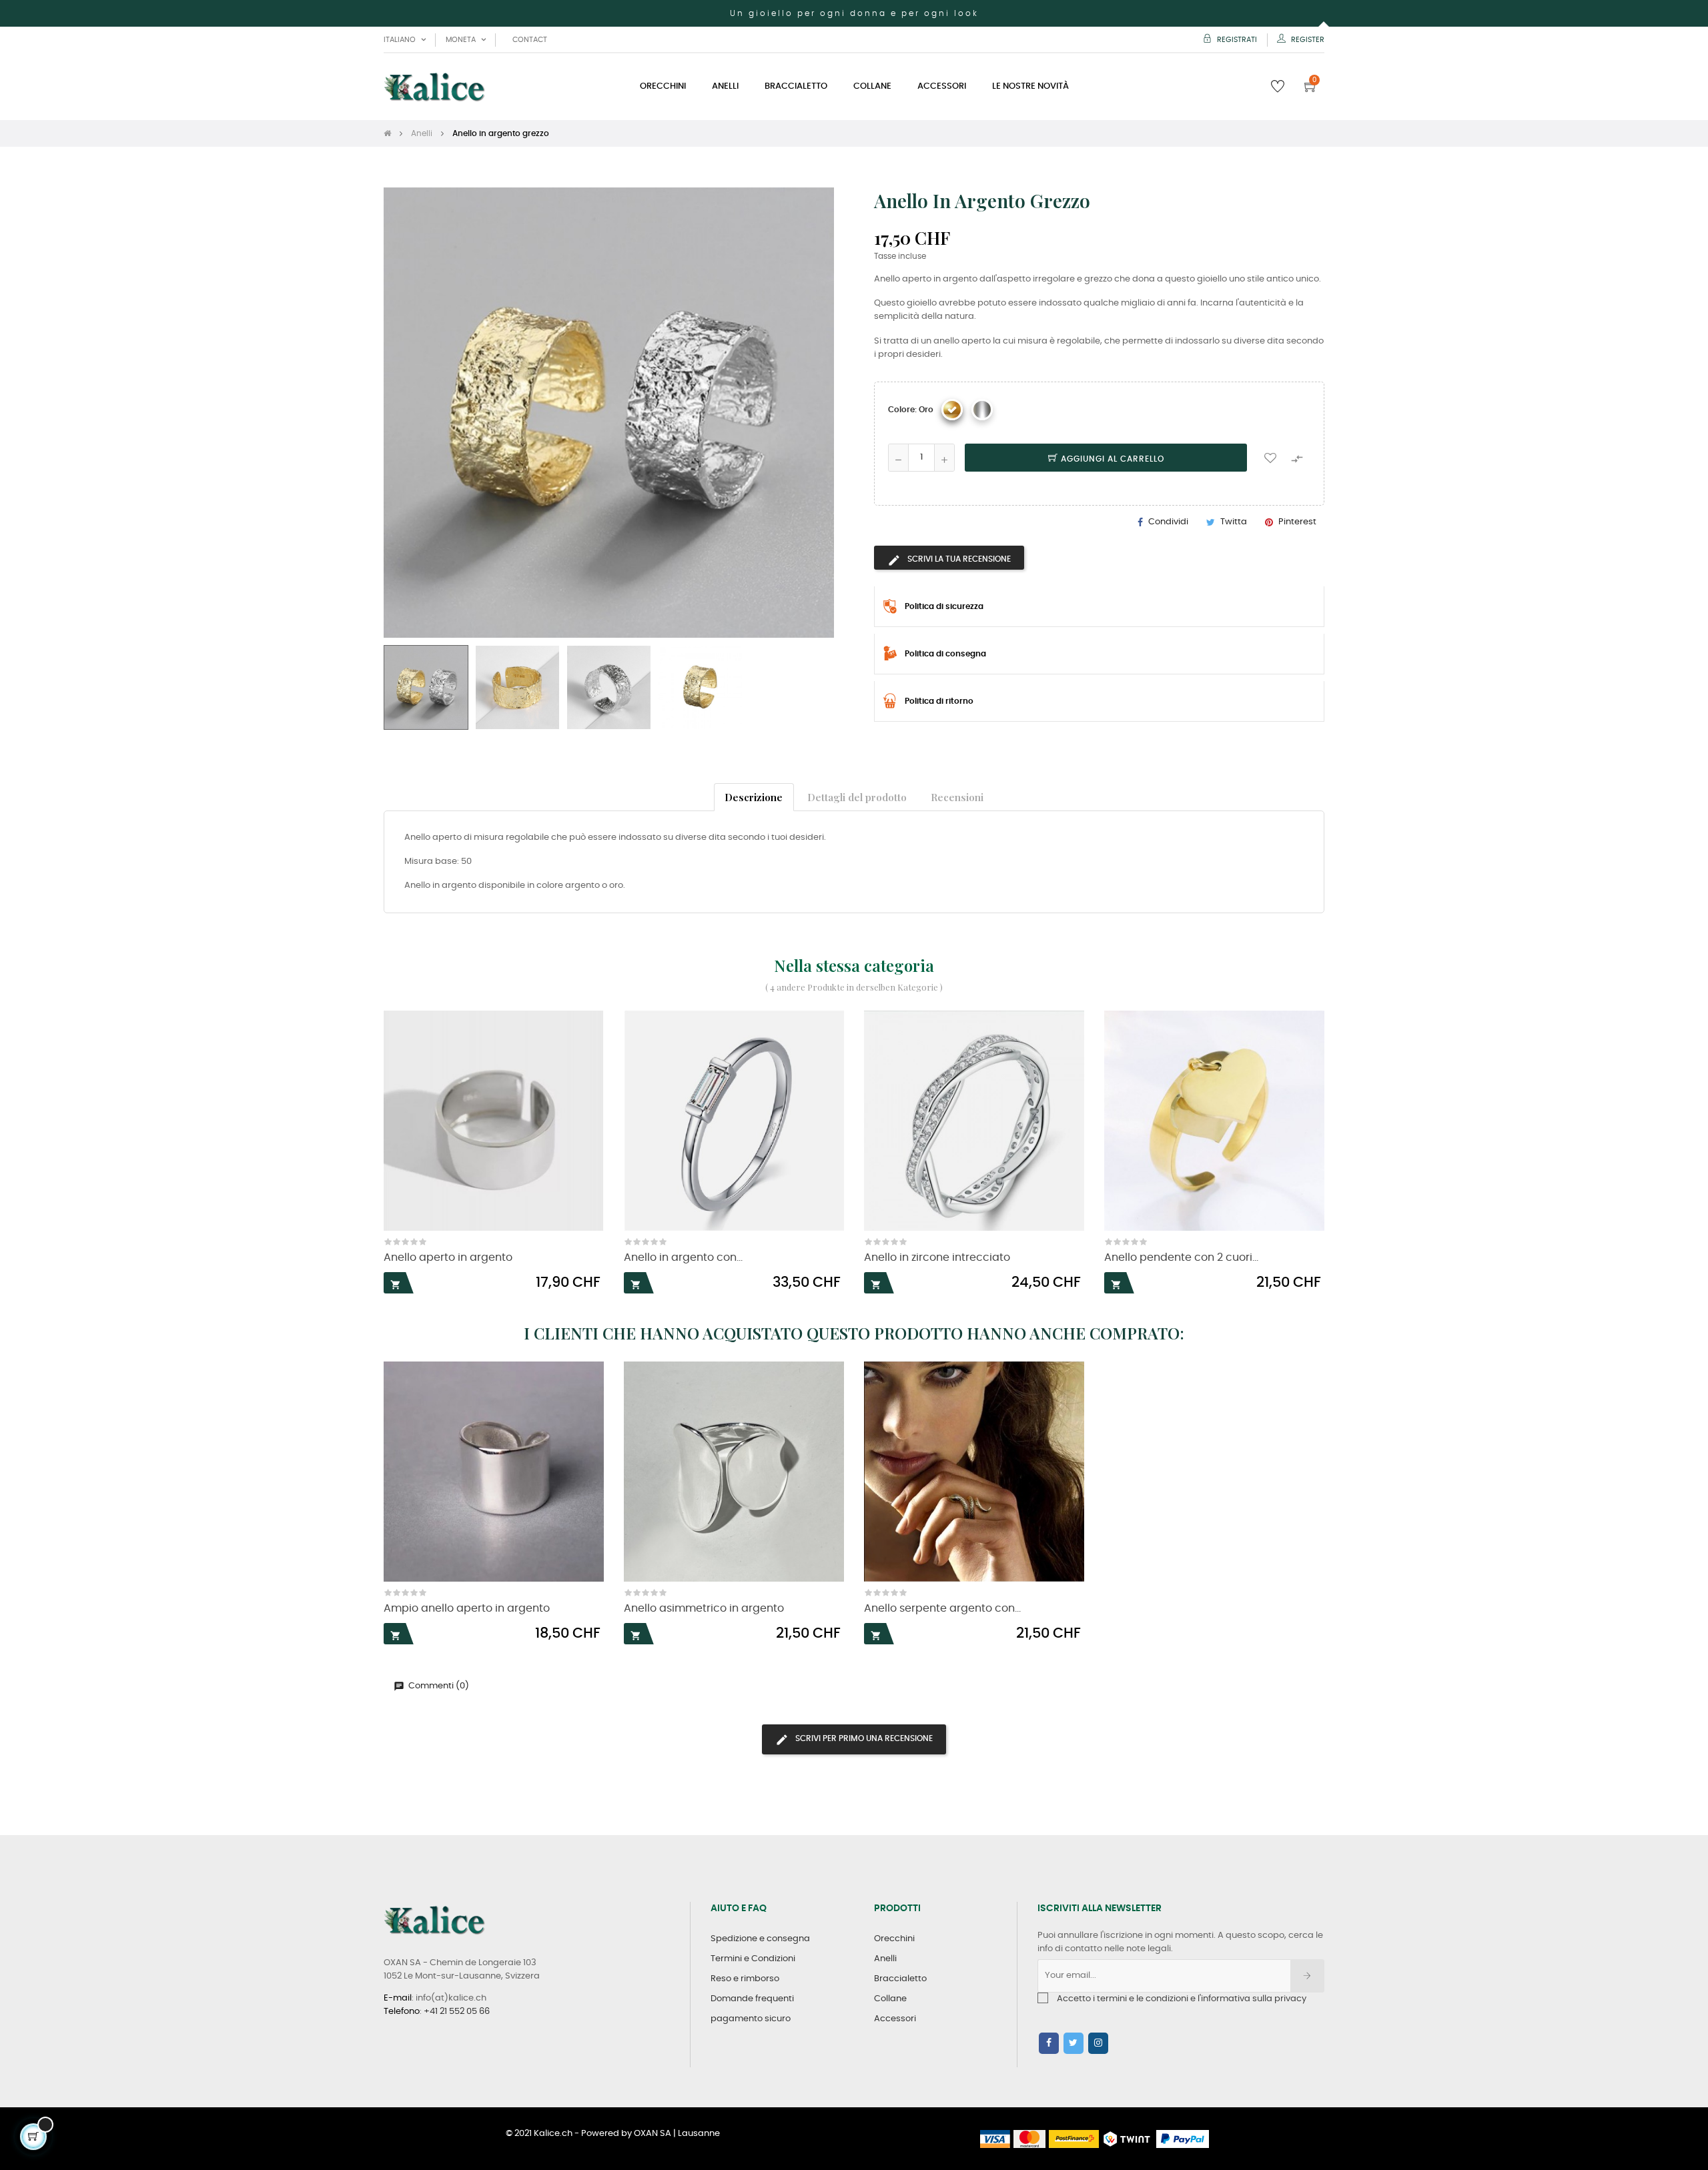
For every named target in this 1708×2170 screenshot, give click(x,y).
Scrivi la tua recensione (958, 559)
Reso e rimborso (745, 1979)
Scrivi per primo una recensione (863, 1738)
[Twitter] (1074, 2043)
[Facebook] (1049, 2043)
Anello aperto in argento (448, 1258)
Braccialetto (900, 1979)
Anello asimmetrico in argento (704, 1609)
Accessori (895, 2019)
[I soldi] (982, 410)
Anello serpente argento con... (942, 1609)
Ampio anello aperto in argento (467, 1609)
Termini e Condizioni (753, 1959)
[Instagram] (1098, 2043)
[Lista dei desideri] (1270, 458)
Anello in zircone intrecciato (937, 1258)
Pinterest (1297, 522)
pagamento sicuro (751, 2019)
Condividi (1168, 522)
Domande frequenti (752, 1999)
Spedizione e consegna (760, 1939)
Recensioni (957, 797)
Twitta (1234, 522)
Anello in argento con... (683, 1258)
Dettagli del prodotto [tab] (857, 797)
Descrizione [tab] (754, 797)
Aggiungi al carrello (1111, 459)
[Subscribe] (1307, 1976)
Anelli (885, 1959)
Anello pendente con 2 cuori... (1181, 1258)
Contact (530, 40)
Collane (890, 1999)
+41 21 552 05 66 (457, 2012)
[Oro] (952, 410)
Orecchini (894, 1939)
